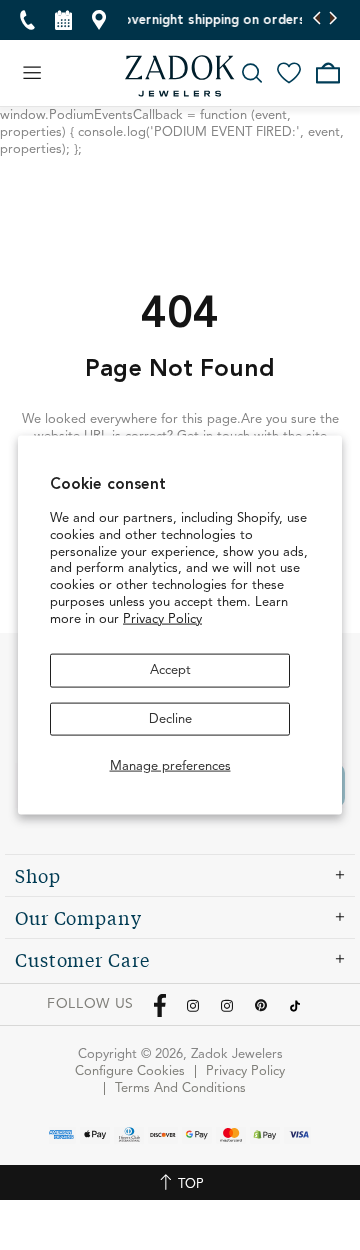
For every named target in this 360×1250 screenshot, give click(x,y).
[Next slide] (332, 20)
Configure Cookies (130, 1071)
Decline (170, 718)
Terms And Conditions (180, 1088)
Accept (170, 670)
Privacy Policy (162, 619)
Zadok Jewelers (180, 76)
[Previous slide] (317, 20)
